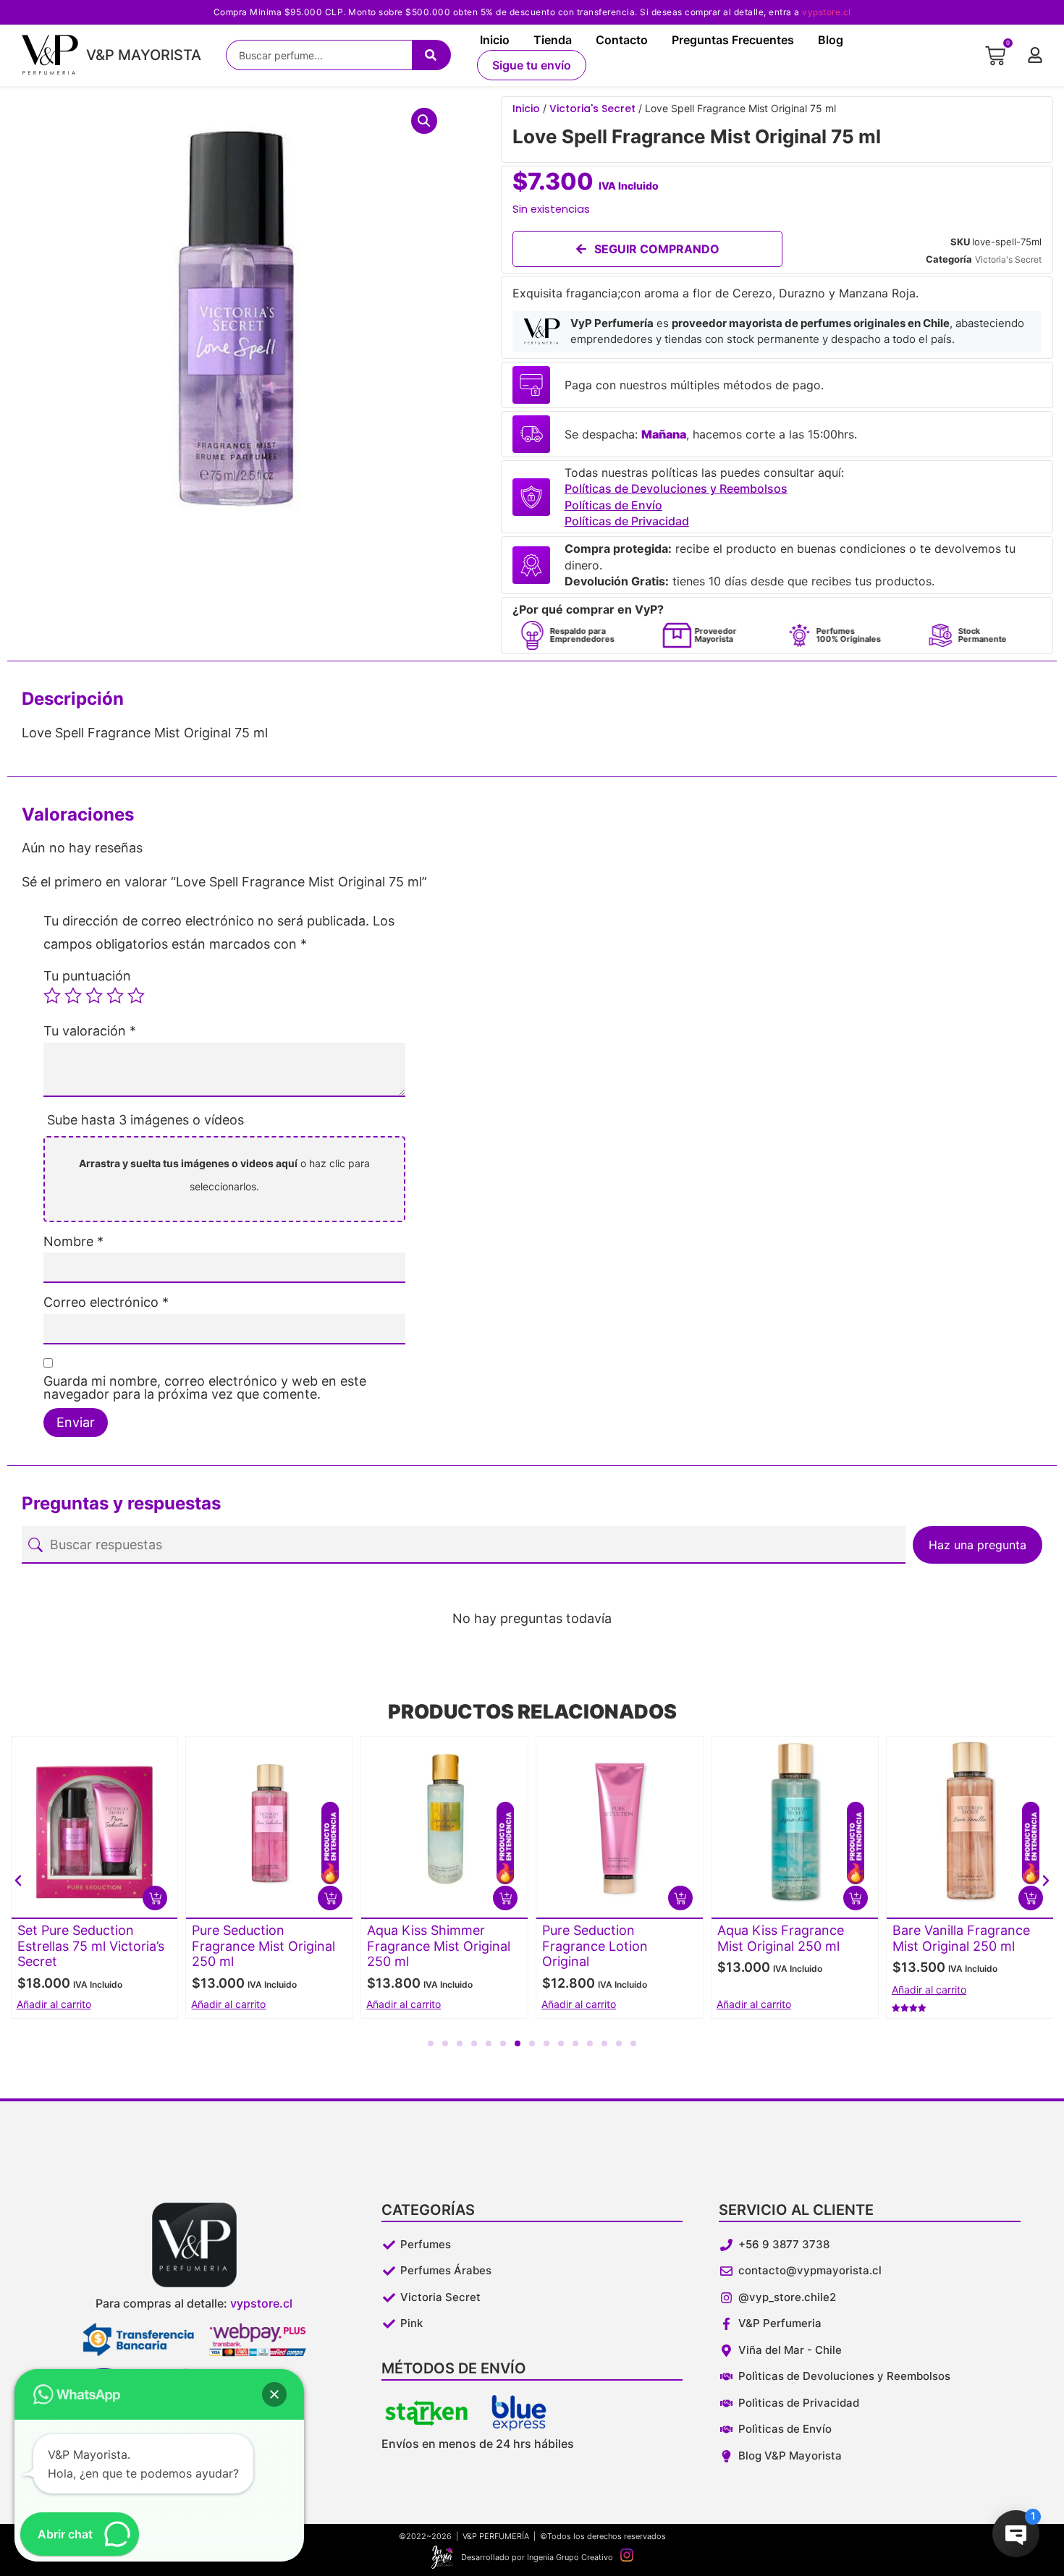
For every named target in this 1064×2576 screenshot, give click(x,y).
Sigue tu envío (532, 65)
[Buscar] (431, 55)
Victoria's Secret (592, 109)
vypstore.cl (827, 12)
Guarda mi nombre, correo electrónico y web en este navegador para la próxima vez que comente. (205, 1388)
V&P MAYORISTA (144, 55)
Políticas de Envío (613, 505)
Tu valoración (90, 1031)
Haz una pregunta (978, 1545)
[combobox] (319, 55)
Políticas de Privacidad (627, 521)
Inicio (495, 40)
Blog (831, 40)
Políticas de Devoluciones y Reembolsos (676, 488)
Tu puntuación (87, 976)
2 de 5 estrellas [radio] (73, 996)
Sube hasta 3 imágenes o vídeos (145, 1120)
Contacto (622, 40)
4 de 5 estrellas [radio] (115, 996)
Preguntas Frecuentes (733, 40)
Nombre (73, 1242)
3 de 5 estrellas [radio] (94, 996)
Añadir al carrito (54, 2004)
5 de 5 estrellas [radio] (136, 996)
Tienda (553, 40)
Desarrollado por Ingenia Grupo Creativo (537, 2557)
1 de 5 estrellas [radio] (52, 996)
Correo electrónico (106, 1302)
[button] (424, 121)
